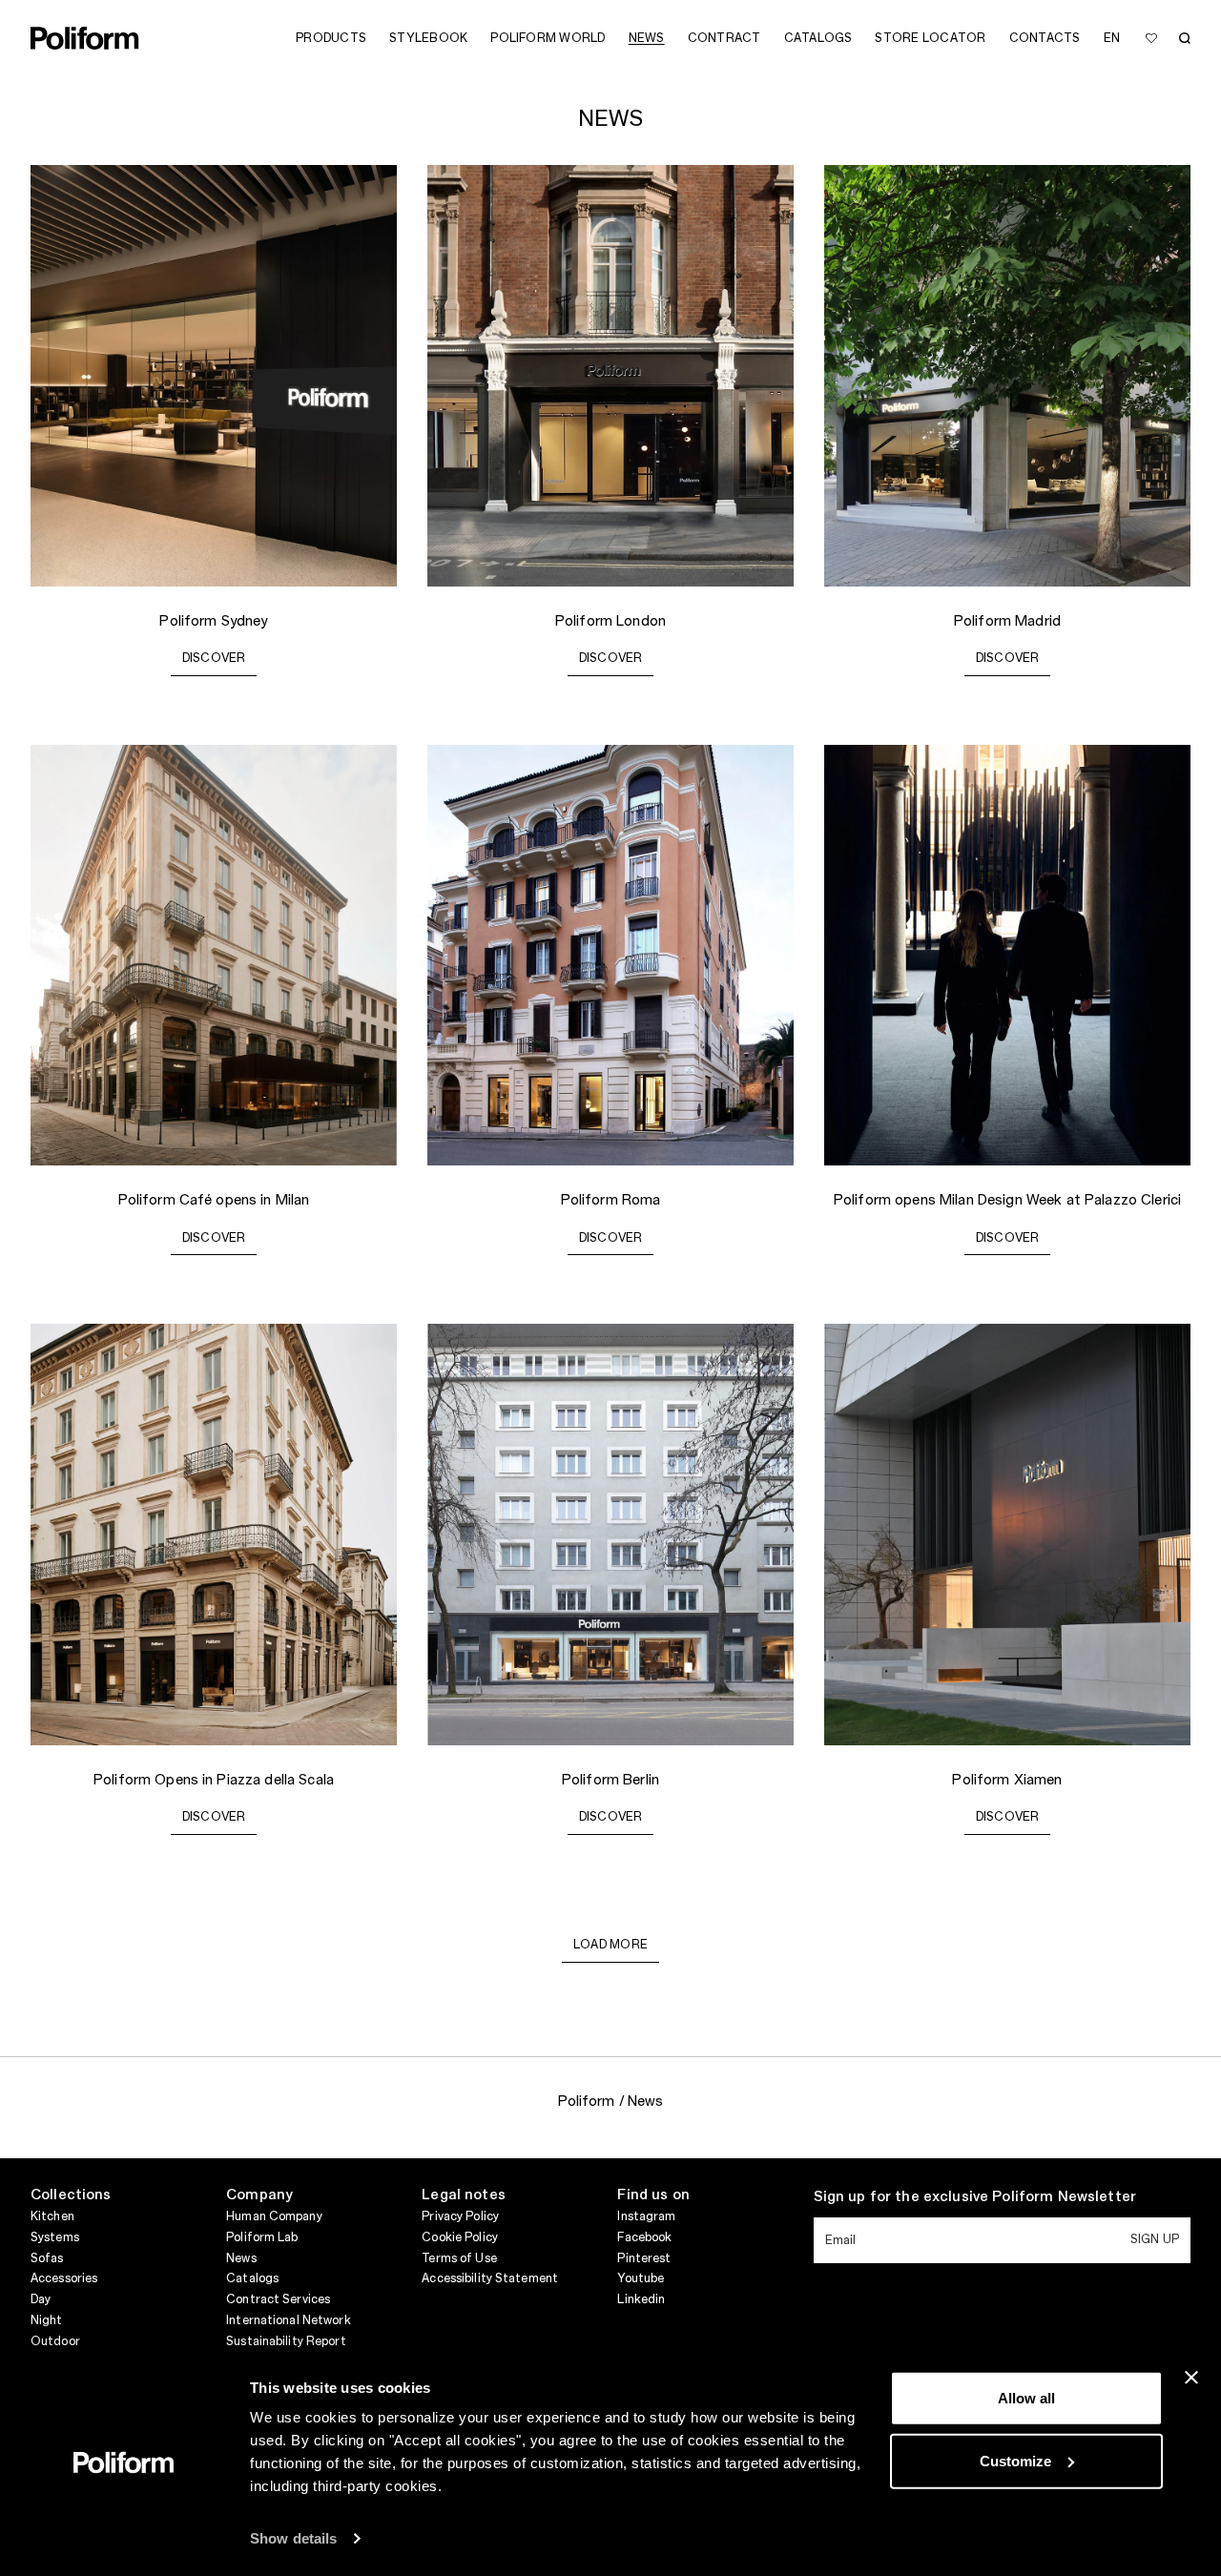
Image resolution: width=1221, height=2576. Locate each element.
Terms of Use (459, 2258)
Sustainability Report (286, 2341)
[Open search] (1185, 38)
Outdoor (55, 2341)
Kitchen (52, 2216)
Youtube (641, 2278)
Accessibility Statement (490, 2278)
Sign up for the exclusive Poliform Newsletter (975, 2197)
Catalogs (252, 2278)
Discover (214, 658)
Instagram (646, 2216)
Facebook (644, 2237)
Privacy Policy (460, 2216)
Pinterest (644, 2258)
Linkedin (641, 2299)
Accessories (64, 2278)
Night (47, 2320)
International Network (289, 2320)
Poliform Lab (262, 2237)
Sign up (1155, 2239)
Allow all (1026, 2398)
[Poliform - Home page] (85, 38)
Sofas (47, 2258)
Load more (610, 1945)
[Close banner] (1191, 2378)
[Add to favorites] (1151, 38)
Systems (55, 2237)
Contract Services (278, 2299)
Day (41, 2299)
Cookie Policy (460, 2237)
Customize (1015, 2460)
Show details (293, 2538)
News (241, 2258)
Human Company (274, 2216)
